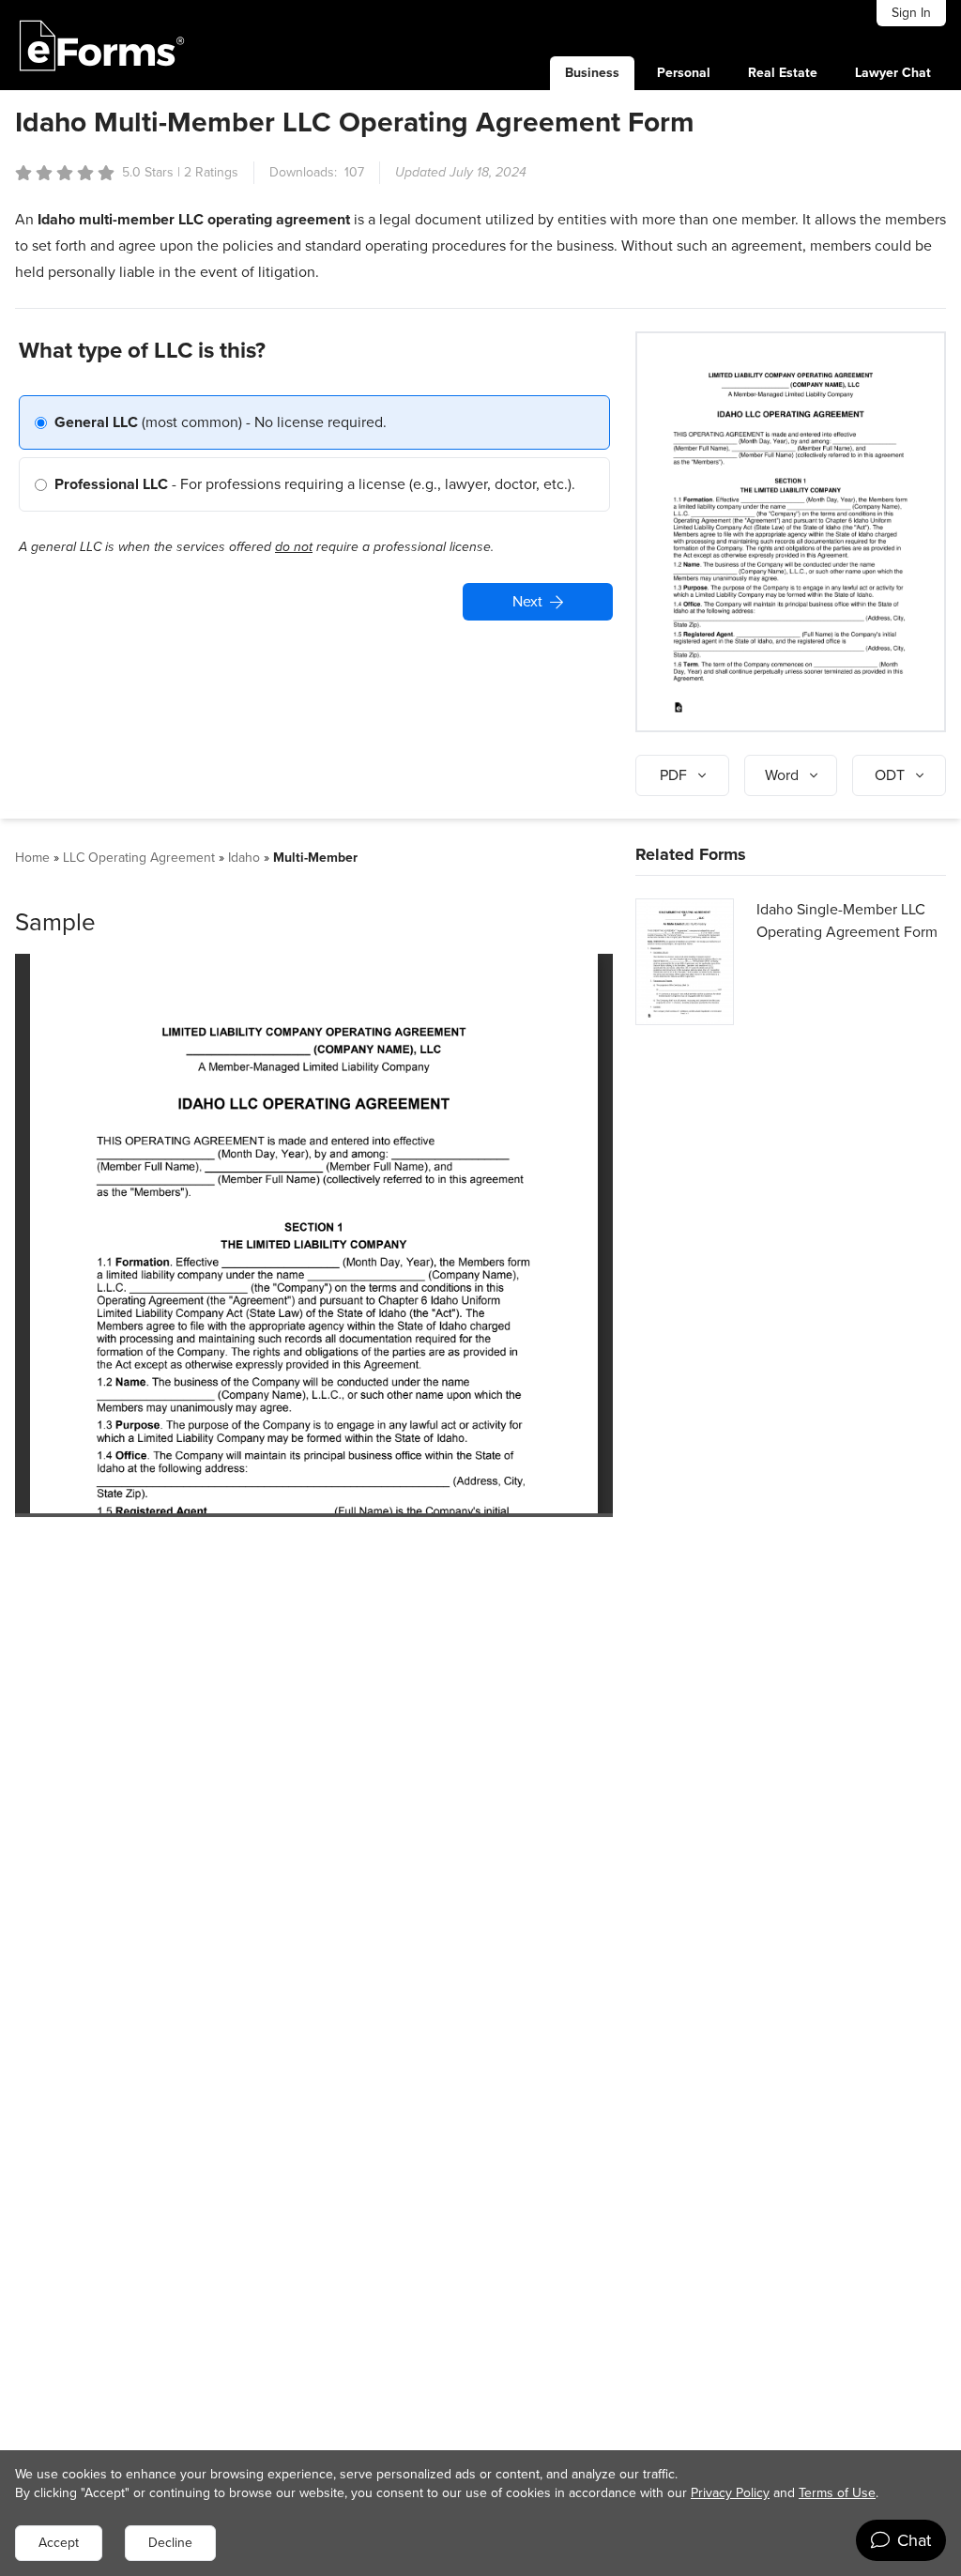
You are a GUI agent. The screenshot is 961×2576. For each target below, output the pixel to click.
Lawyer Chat (893, 73)
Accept (59, 2543)
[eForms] (102, 45)
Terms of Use (837, 2493)
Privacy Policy (730, 2493)
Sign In (911, 13)
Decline (170, 2543)
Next (527, 601)
